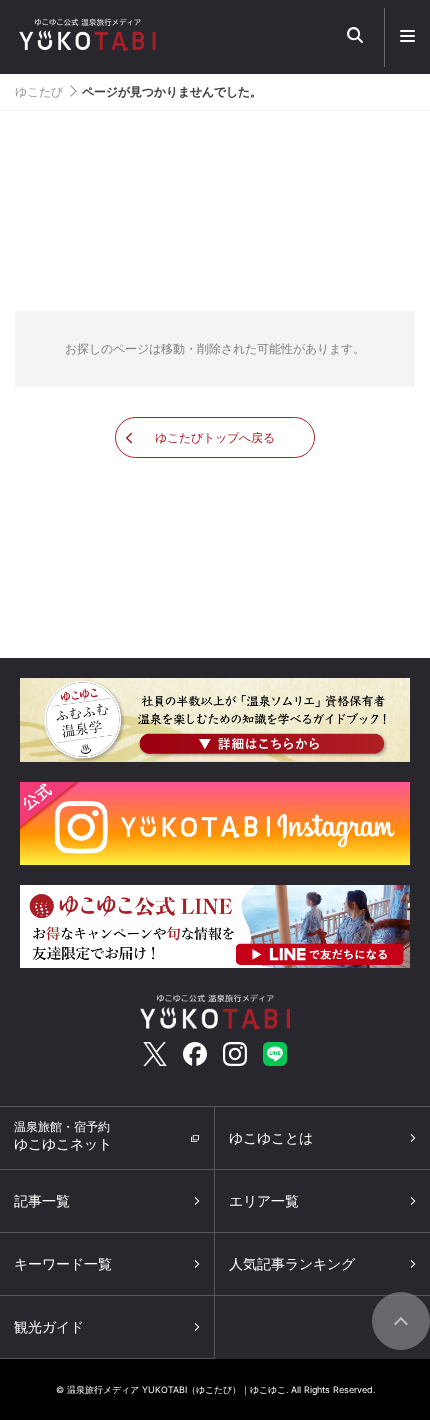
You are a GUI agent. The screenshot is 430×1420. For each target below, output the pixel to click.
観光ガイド (49, 1326)
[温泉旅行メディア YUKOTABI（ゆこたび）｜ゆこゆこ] (215, 1009)
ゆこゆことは (271, 1137)
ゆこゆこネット (63, 1135)
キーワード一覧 (63, 1263)
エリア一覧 (264, 1200)
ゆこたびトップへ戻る (215, 437)
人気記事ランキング (292, 1263)
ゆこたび (39, 91)
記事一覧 (42, 1200)
